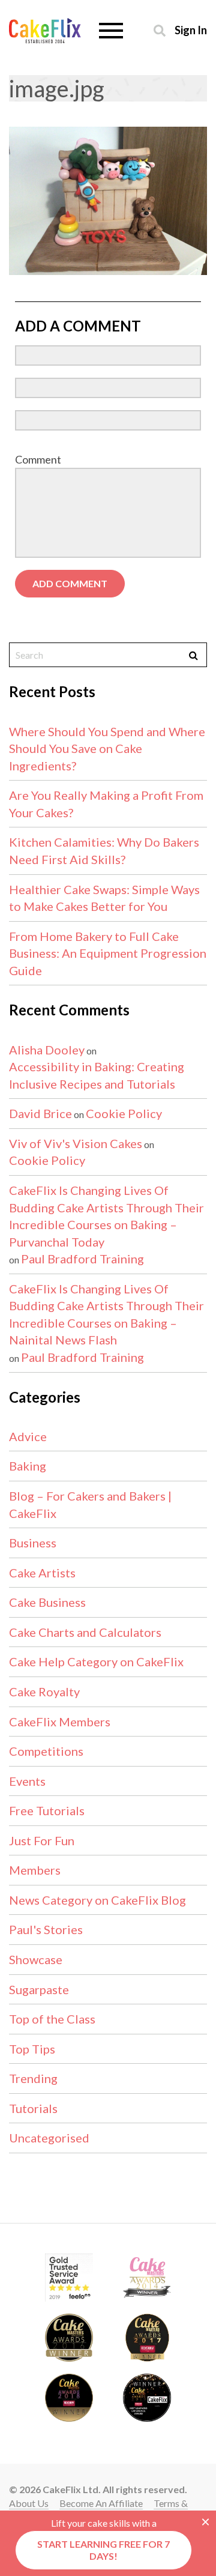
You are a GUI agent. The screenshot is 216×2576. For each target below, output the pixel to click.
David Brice (40, 1113)
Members (35, 1870)
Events (27, 1781)
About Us (29, 2503)
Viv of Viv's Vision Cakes (76, 1143)
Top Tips (32, 2049)
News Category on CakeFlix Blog (97, 1900)
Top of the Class (52, 2019)
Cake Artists (42, 1573)
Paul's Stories (46, 1929)
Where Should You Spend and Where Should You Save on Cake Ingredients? (107, 748)
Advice (28, 1436)
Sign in (191, 30)
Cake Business (47, 1602)
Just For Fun (42, 1840)
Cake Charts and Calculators (85, 1632)
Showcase (36, 1959)
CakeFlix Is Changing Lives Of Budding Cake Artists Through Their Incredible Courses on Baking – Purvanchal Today (106, 1216)
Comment (38, 459)
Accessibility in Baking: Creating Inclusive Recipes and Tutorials (97, 1075)
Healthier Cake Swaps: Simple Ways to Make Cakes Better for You (104, 898)
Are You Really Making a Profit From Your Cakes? (106, 804)
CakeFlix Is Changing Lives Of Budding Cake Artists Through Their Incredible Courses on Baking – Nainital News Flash (106, 1314)
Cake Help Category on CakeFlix (96, 1661)
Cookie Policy (124, 1113)
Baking (28, 1466)
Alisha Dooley (47, 1050)
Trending (33, 2078)
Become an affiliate (101, 2503)
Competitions (46, 1751)
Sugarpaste (39, 1989)
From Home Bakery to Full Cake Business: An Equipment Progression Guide (108, 953)
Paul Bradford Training (82, 1259)
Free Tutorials (47, 1810)
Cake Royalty (44, 1692)
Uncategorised (49, 2138)
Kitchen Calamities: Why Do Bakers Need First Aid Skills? (104, 851)
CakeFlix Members (60, 1722)
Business (33, 1543)
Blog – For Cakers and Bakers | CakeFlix (90, 1504)
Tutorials (33, 2108)
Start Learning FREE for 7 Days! (103, 2550)
